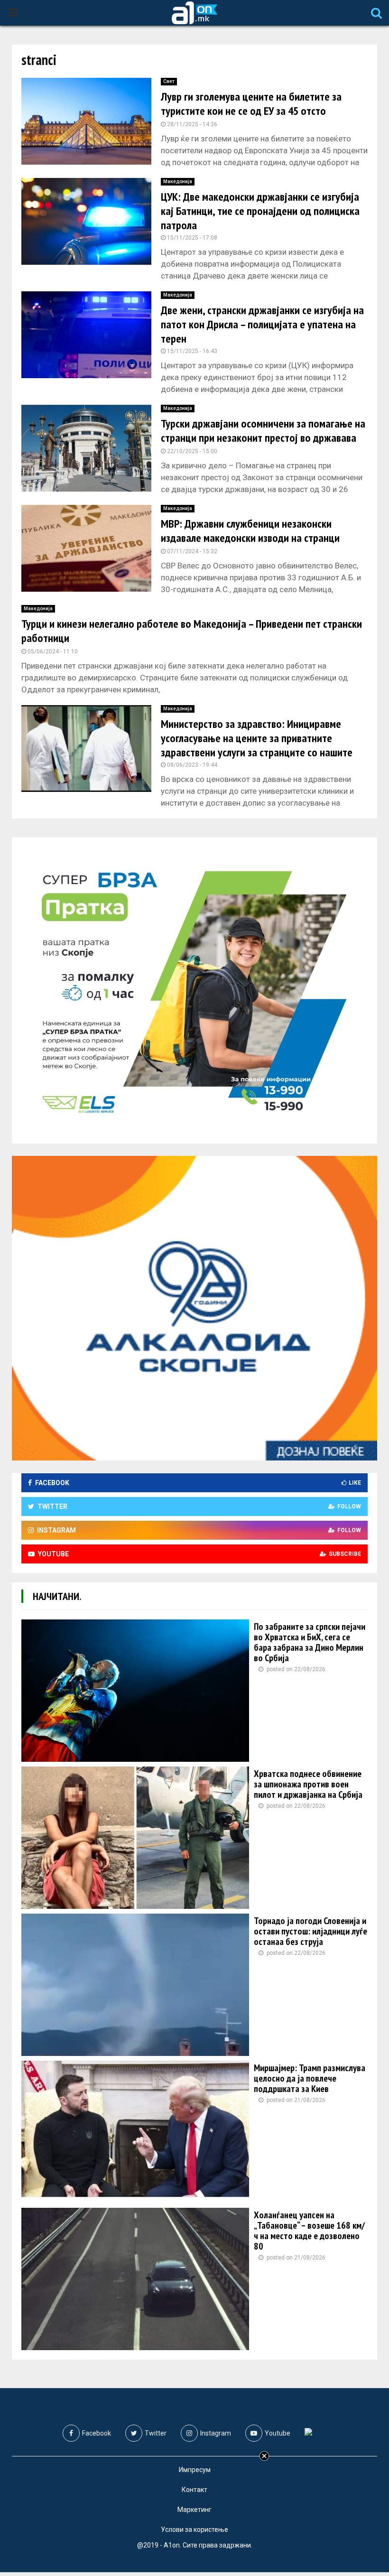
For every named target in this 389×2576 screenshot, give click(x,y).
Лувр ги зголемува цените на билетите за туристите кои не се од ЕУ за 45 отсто (251, 104)
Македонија (178, 181)
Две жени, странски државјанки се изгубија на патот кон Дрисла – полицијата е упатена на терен (262, 324)
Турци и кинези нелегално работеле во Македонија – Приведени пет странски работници (192, 631)
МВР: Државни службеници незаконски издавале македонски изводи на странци (250, 531)
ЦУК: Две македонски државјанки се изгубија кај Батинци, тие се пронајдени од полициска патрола (260, 211)
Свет (169, 81)
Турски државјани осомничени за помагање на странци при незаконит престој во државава (263, 431)
